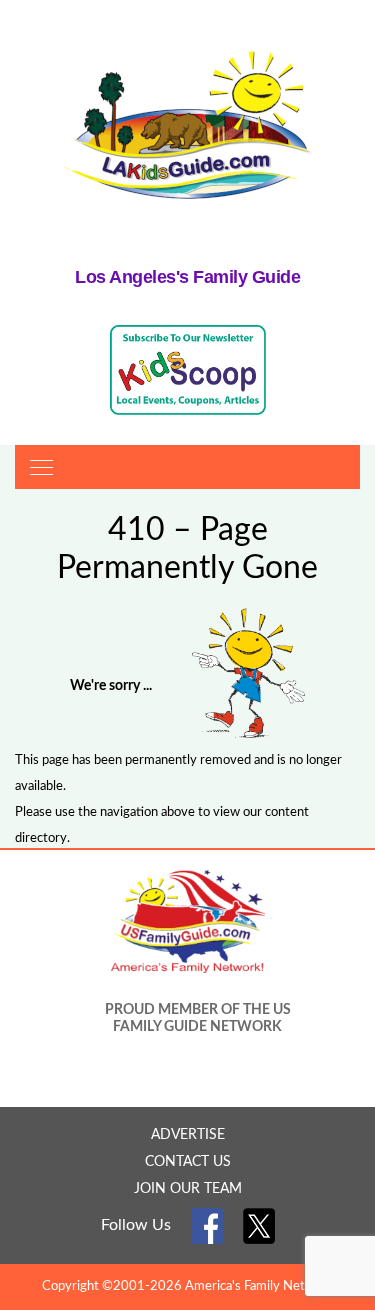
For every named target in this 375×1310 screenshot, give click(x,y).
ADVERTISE (188, 1135)
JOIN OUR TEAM (188, 1189)
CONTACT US (188, 1162)
